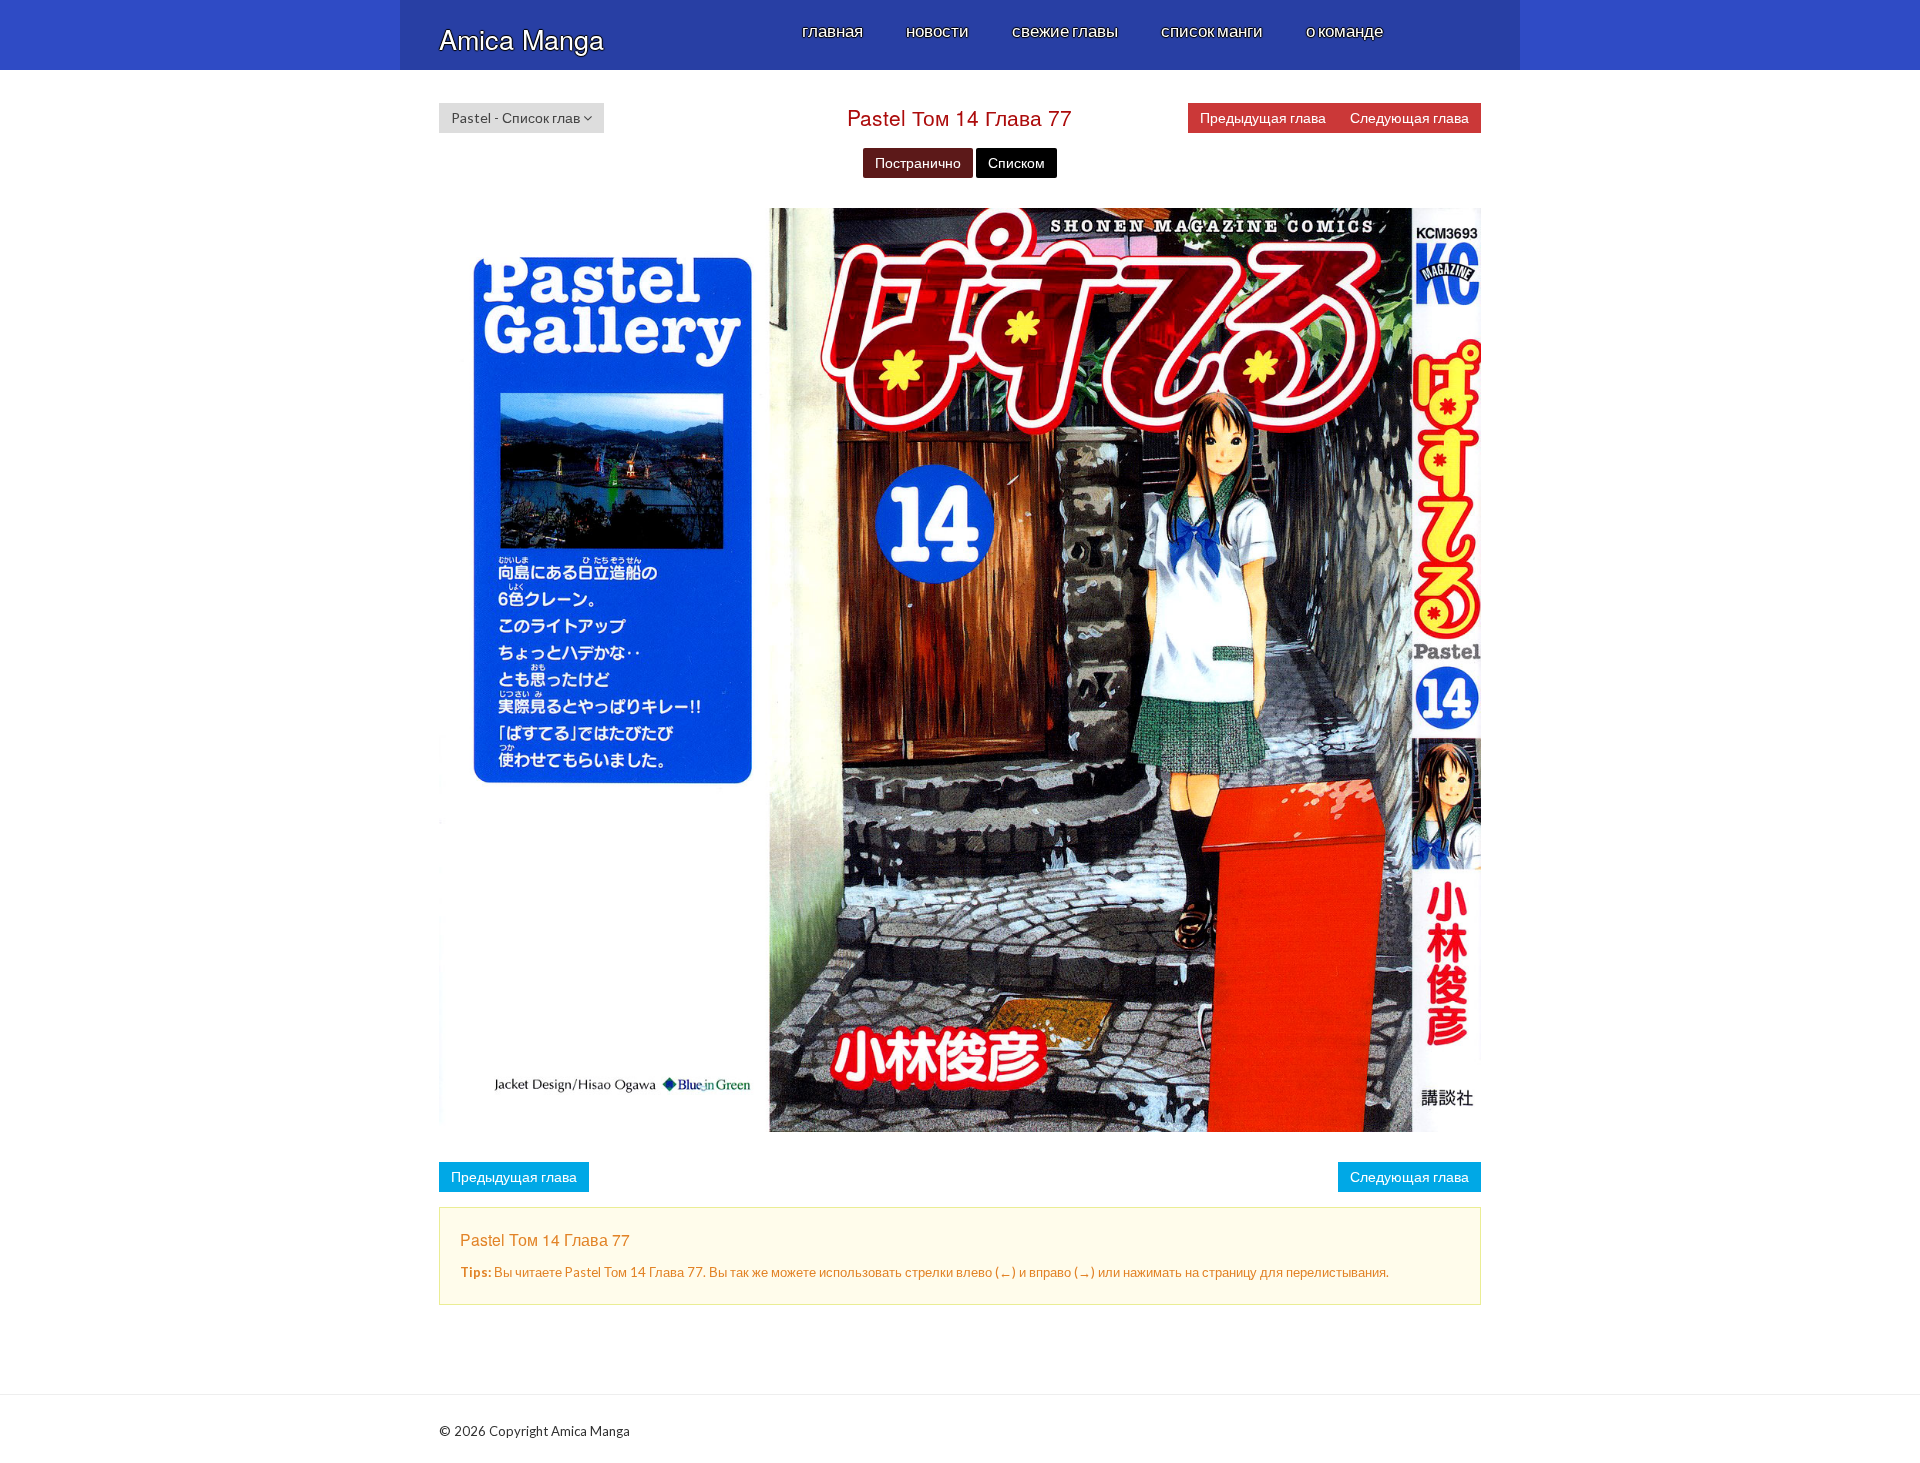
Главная (832, 30)
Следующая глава (1409, 117)
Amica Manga (521, 38)
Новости (937, 30)
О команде (1344, 30)
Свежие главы (1065, 30)
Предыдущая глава (1263, 117)
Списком (1016, 162)
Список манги (1212, 30)
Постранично (918, 162)
